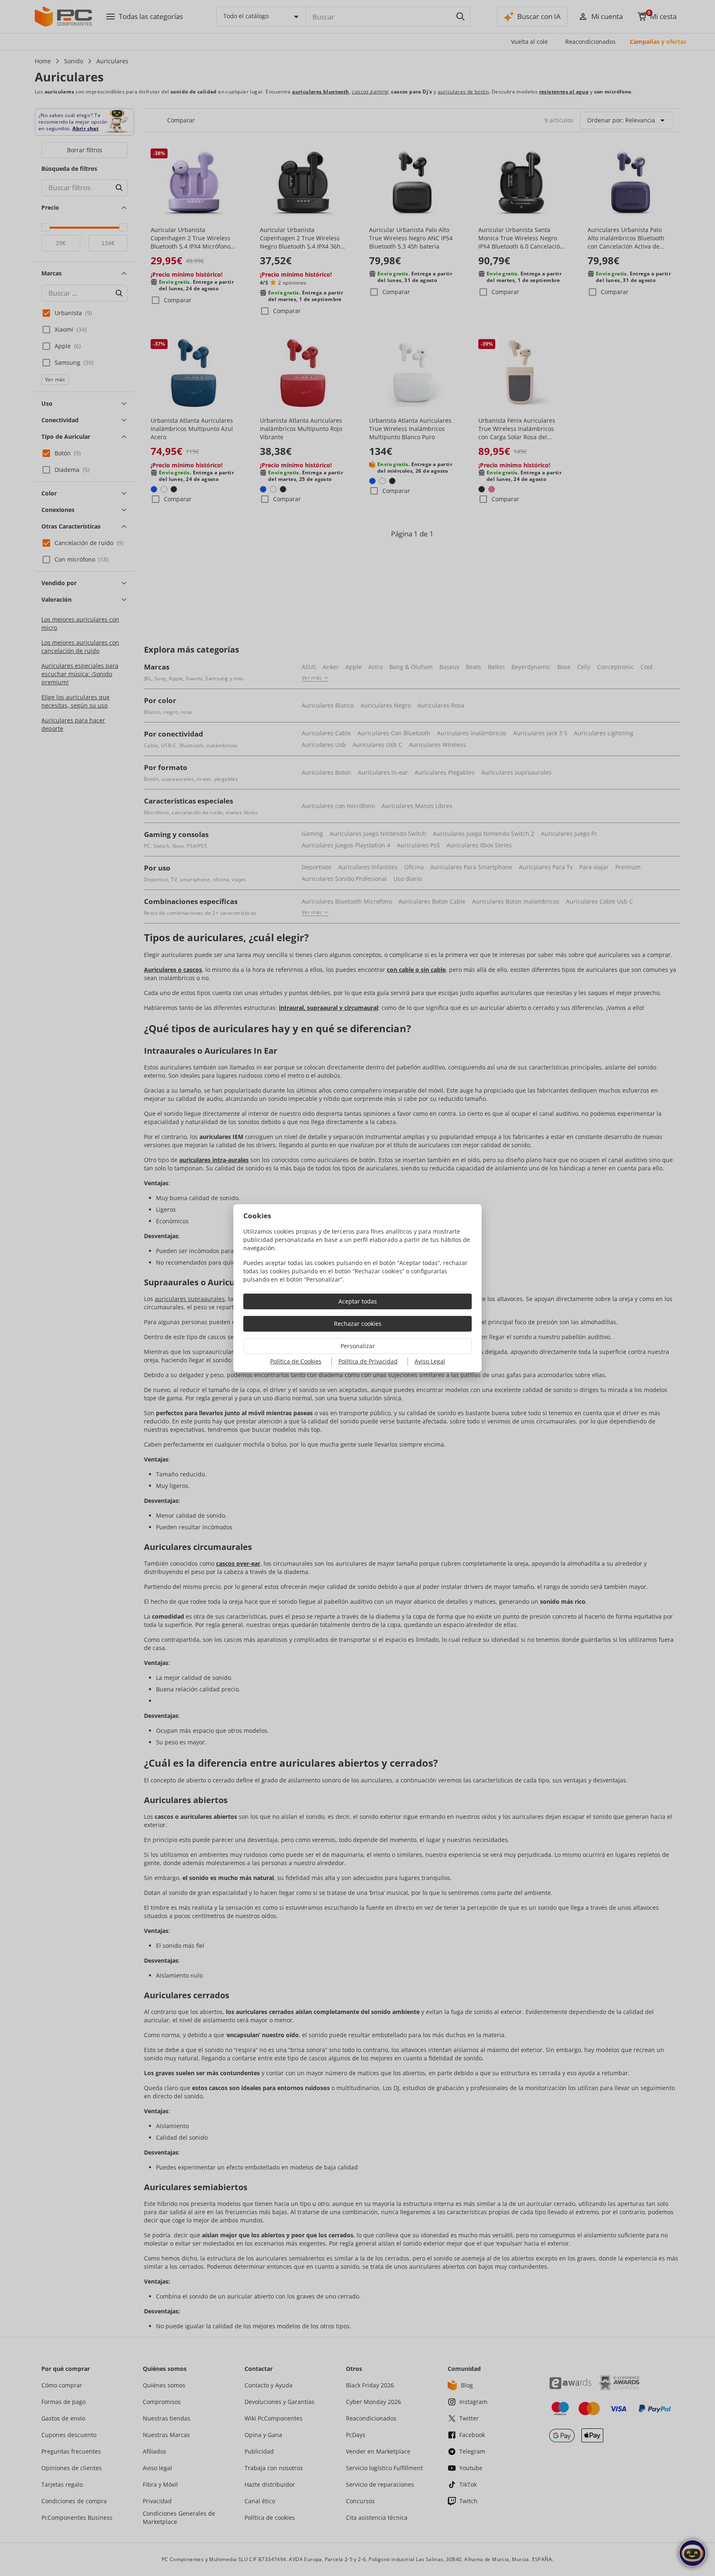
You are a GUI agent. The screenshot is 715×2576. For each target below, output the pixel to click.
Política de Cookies (296, 1361)
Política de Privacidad (368, 1361)
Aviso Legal (430, 1361)
